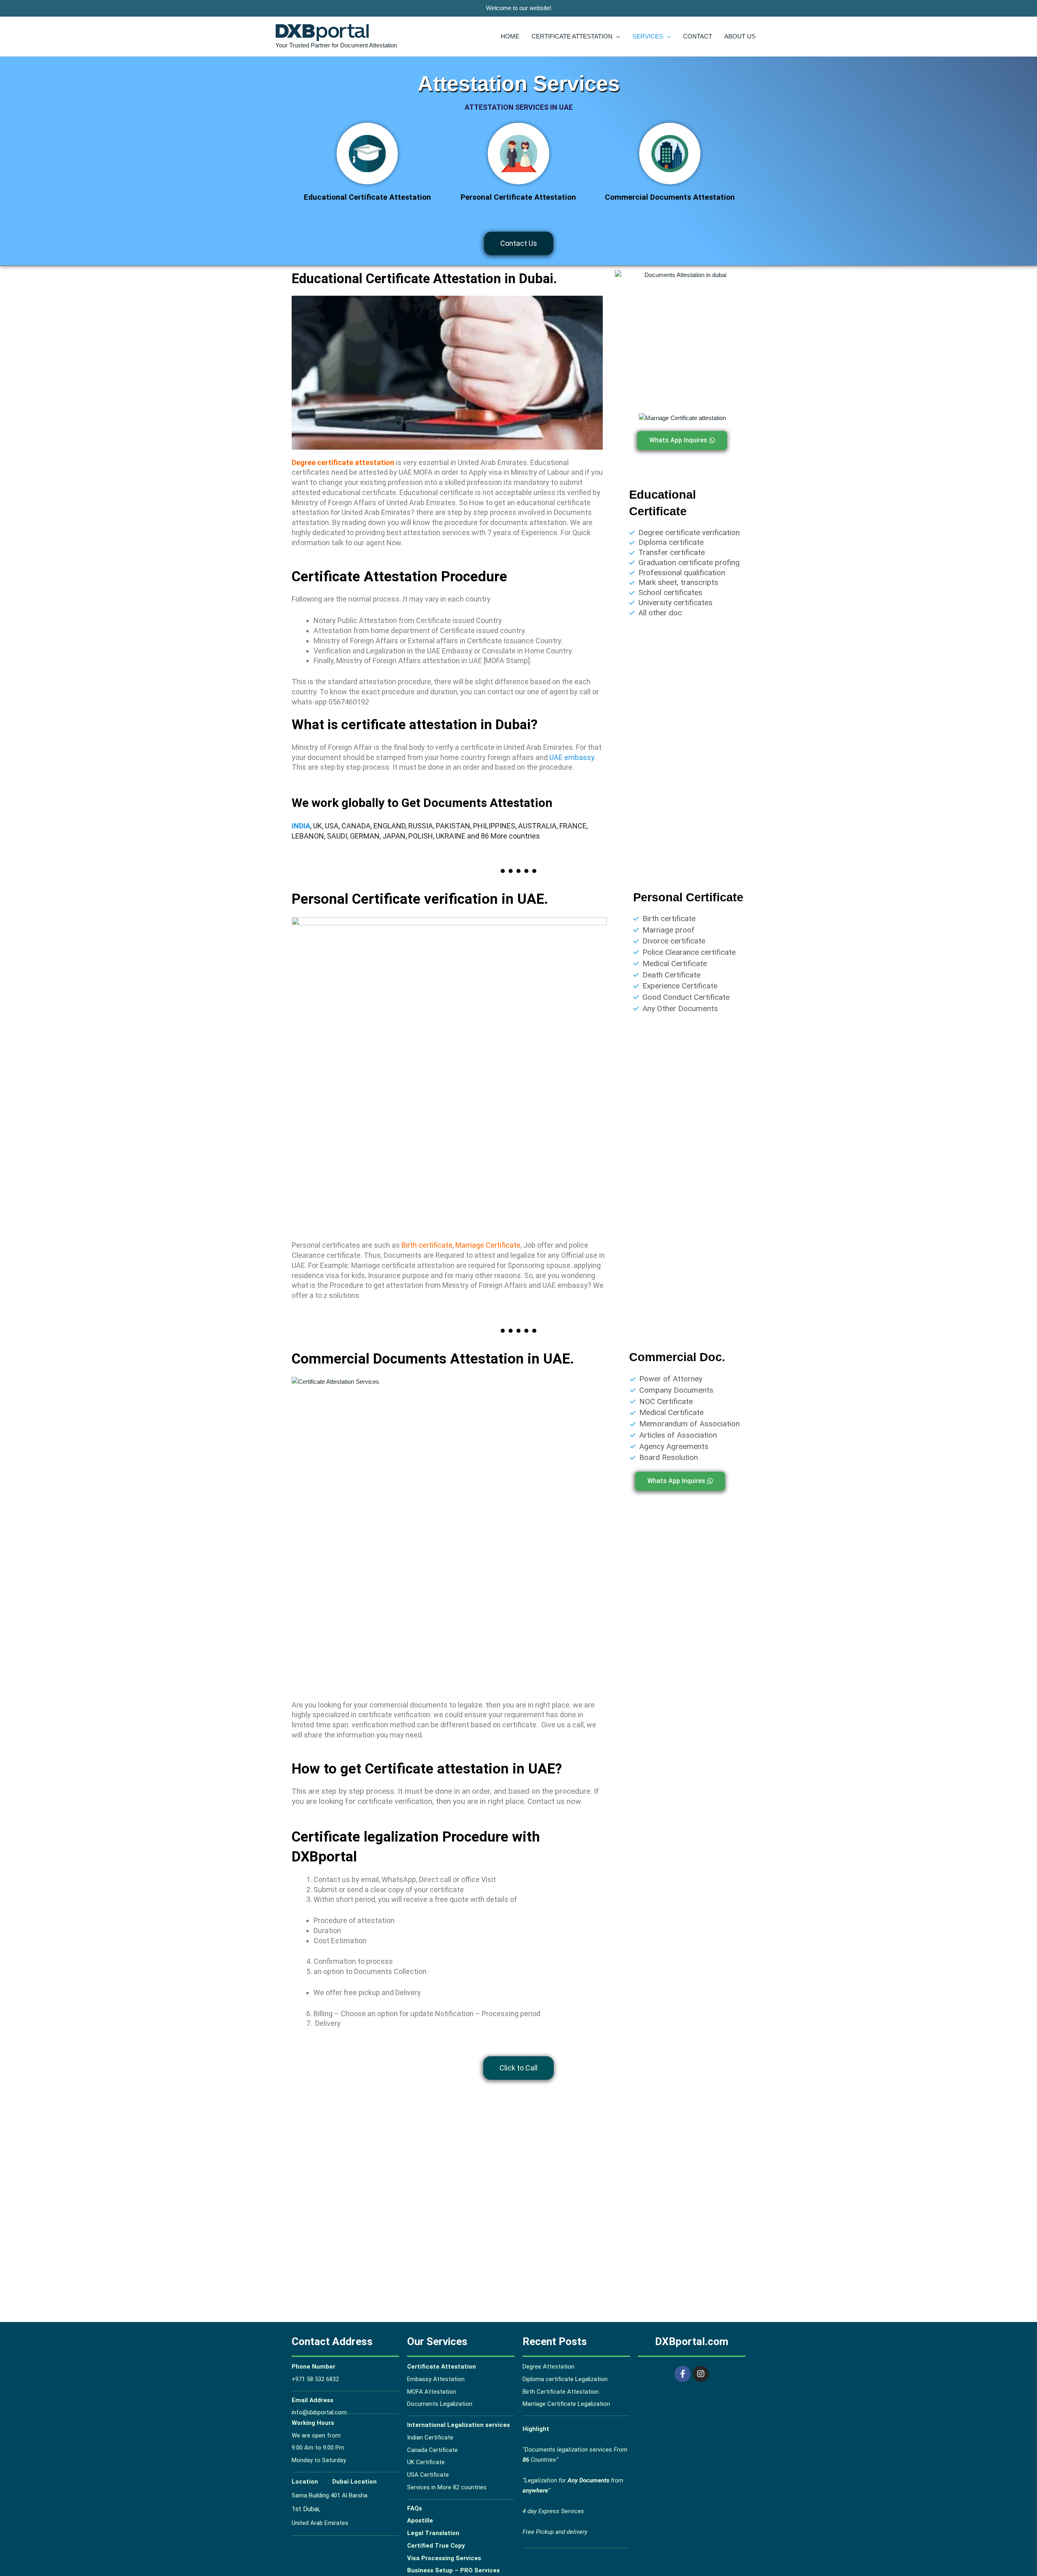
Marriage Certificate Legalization (566, 2404)
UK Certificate (427, 2462)
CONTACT (698, 36)
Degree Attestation (548, 2367)
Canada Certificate (433, 2450)
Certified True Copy (436, 2546)
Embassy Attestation (436, 2379)
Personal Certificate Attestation (518, 197)
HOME (510, 36)
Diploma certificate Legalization (565, 2379)
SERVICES (648, 36)
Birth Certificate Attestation (561, 2392)
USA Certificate (428, 2475)
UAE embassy (572, 757)
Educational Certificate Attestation (367, 197)
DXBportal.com (692, 2341)
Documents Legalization (440, 2404)
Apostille (420, 2521)
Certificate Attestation (442, 2367)
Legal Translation (433, 2533)
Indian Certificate (430, 2437)
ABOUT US (740, 36)
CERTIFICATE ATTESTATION (572, 36)
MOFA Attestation (432, 2392)
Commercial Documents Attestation (670, 197)
